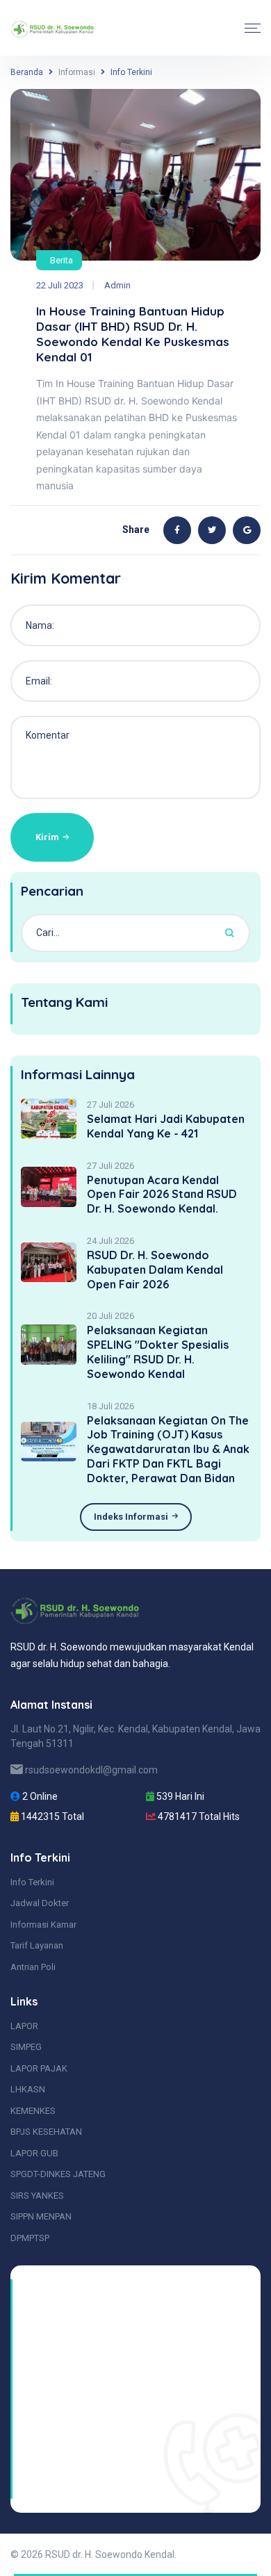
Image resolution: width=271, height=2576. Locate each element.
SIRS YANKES (37, 2196)
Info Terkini (32, 1882)
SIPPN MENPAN (41, 2216)
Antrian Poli (33, 1967)
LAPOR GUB (34, 2153)
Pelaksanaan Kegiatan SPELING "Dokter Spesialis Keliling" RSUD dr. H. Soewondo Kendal (158, 1352)
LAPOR (24, 2026)
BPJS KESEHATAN (46, 2132)
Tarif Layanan (37, 1945)
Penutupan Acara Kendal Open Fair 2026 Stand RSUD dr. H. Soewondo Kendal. (162, 1195)
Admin (117, 285)
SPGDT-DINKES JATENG (58, 2174)
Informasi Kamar (43, 1925)
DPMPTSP (30, 2238)
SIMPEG (26, 2047)
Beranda (27, 72)
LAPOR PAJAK (39, 2068)
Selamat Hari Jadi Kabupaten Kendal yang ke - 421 (166, 1126)
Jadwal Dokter (40, 1903)
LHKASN (28, 2089)
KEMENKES (33, 2111)
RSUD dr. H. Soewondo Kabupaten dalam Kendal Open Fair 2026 (155, 1270)
